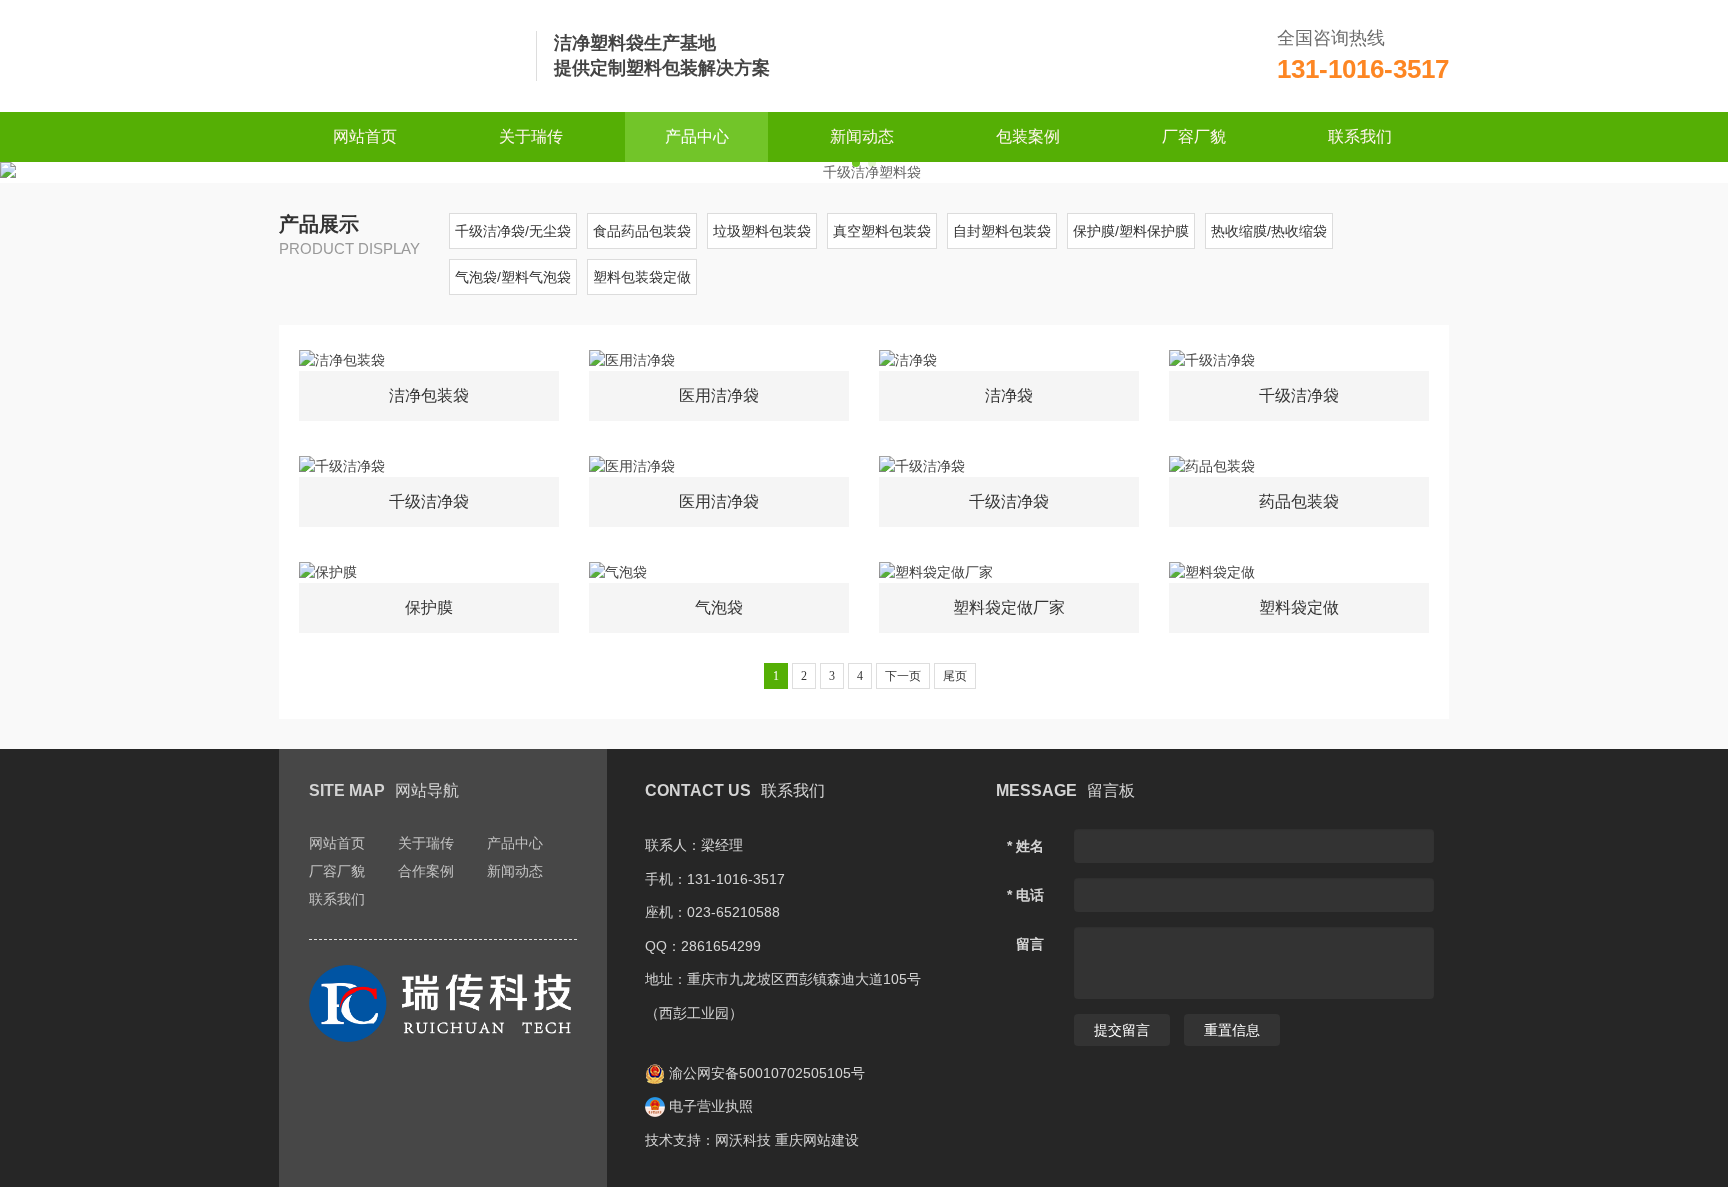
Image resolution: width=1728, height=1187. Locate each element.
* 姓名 (1025, 846)
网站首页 (365, 136)
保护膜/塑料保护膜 (1131, 231)
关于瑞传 (531, 136)
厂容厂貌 (1194, 136)
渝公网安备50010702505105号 (765, 1073)
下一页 (903, 676)
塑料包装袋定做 (642, 277)
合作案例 (426, 871)
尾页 (955, 676)
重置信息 (1232, 1030)
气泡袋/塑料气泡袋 (513, 277)
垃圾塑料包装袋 (762, 231)
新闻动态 (862, 136)
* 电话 (1025, 895)
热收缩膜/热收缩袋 (1269, 231)
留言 (1030, 944)
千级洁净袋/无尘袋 (513, 231)
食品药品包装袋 (642, 231)
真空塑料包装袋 (882, 231)
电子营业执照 (709, 1106)
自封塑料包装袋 (1002, 231)
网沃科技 (743, 1140)
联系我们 (1360, 136)
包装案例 (1028, 136)
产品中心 (697, 136)
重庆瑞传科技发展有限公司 (399, 56)
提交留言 (1122, 1030)
